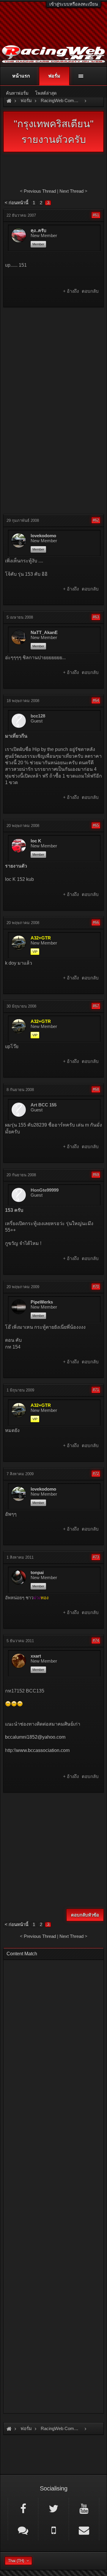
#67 (96, 1006)
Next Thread (71, 191)
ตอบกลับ (90, 291)
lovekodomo (43, 536)
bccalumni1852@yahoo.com (35, 1737)
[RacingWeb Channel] (84, 2508)
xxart (36, 1656)
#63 (96, 617)
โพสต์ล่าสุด (46, 93)
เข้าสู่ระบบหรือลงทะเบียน (74, 4)
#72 (96, 1474)
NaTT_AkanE (44, 633)
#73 (96, 1557)
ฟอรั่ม (54, 76)
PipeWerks (42, 1302)
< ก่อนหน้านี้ (16, 203)
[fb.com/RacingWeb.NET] (23, 2508)
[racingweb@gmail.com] (84, 2530)
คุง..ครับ (38, 231)
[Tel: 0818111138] (53, 2530)
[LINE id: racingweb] (23, 2530)
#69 (96, 1175)
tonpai (37, 1573)
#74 (96, 1641)
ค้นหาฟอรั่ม (17, 93)
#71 (96, 1390)
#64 (96, 700)
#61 (96, 215)
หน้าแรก (21, 76)
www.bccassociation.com (43, 1750)
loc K (36, 841)
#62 (96, 520)
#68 (96, 1089)
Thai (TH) (16, 2561)
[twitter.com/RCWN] (53, 2508)
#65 (96, 825)
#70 (96, 1287)
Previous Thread (40, 191)
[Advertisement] (53, 366)
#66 (96, 922)
